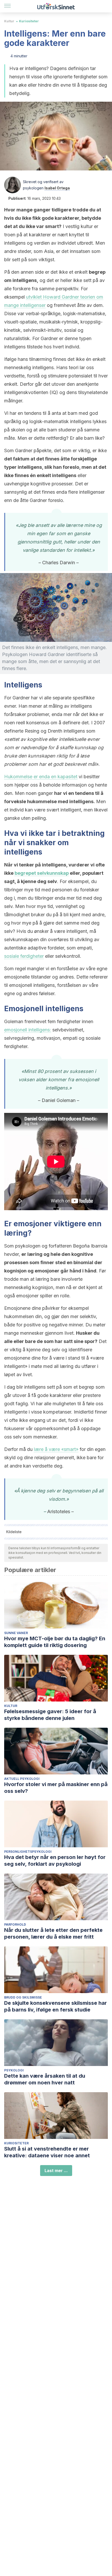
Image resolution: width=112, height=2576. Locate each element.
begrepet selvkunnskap (42, 873)
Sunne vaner (16, 1633)
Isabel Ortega (57, 188)
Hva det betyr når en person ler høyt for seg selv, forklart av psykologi (55, 1861)
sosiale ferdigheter (24, 956)
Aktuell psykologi (22, 1779)
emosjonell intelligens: (28, 1030)
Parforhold (15, 1924)
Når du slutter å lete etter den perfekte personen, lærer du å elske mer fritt (53, 1933)
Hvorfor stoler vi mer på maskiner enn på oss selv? (56, 1788)
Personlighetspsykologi (28, 1852)
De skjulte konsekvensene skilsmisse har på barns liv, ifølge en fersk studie (55, 2006)
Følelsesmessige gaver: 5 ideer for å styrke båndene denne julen (50, 1715)
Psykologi (14, 2070)
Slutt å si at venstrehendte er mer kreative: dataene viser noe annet (47, 2152)
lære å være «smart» (56, 1449)
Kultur (9, 21)
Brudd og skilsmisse (23, 1997)
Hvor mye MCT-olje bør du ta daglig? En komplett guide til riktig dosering (55, 1642)
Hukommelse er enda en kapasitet (41, 777)
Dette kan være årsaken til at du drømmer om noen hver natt (45, 2079)
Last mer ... (56, 2171)
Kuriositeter (29, 21)
